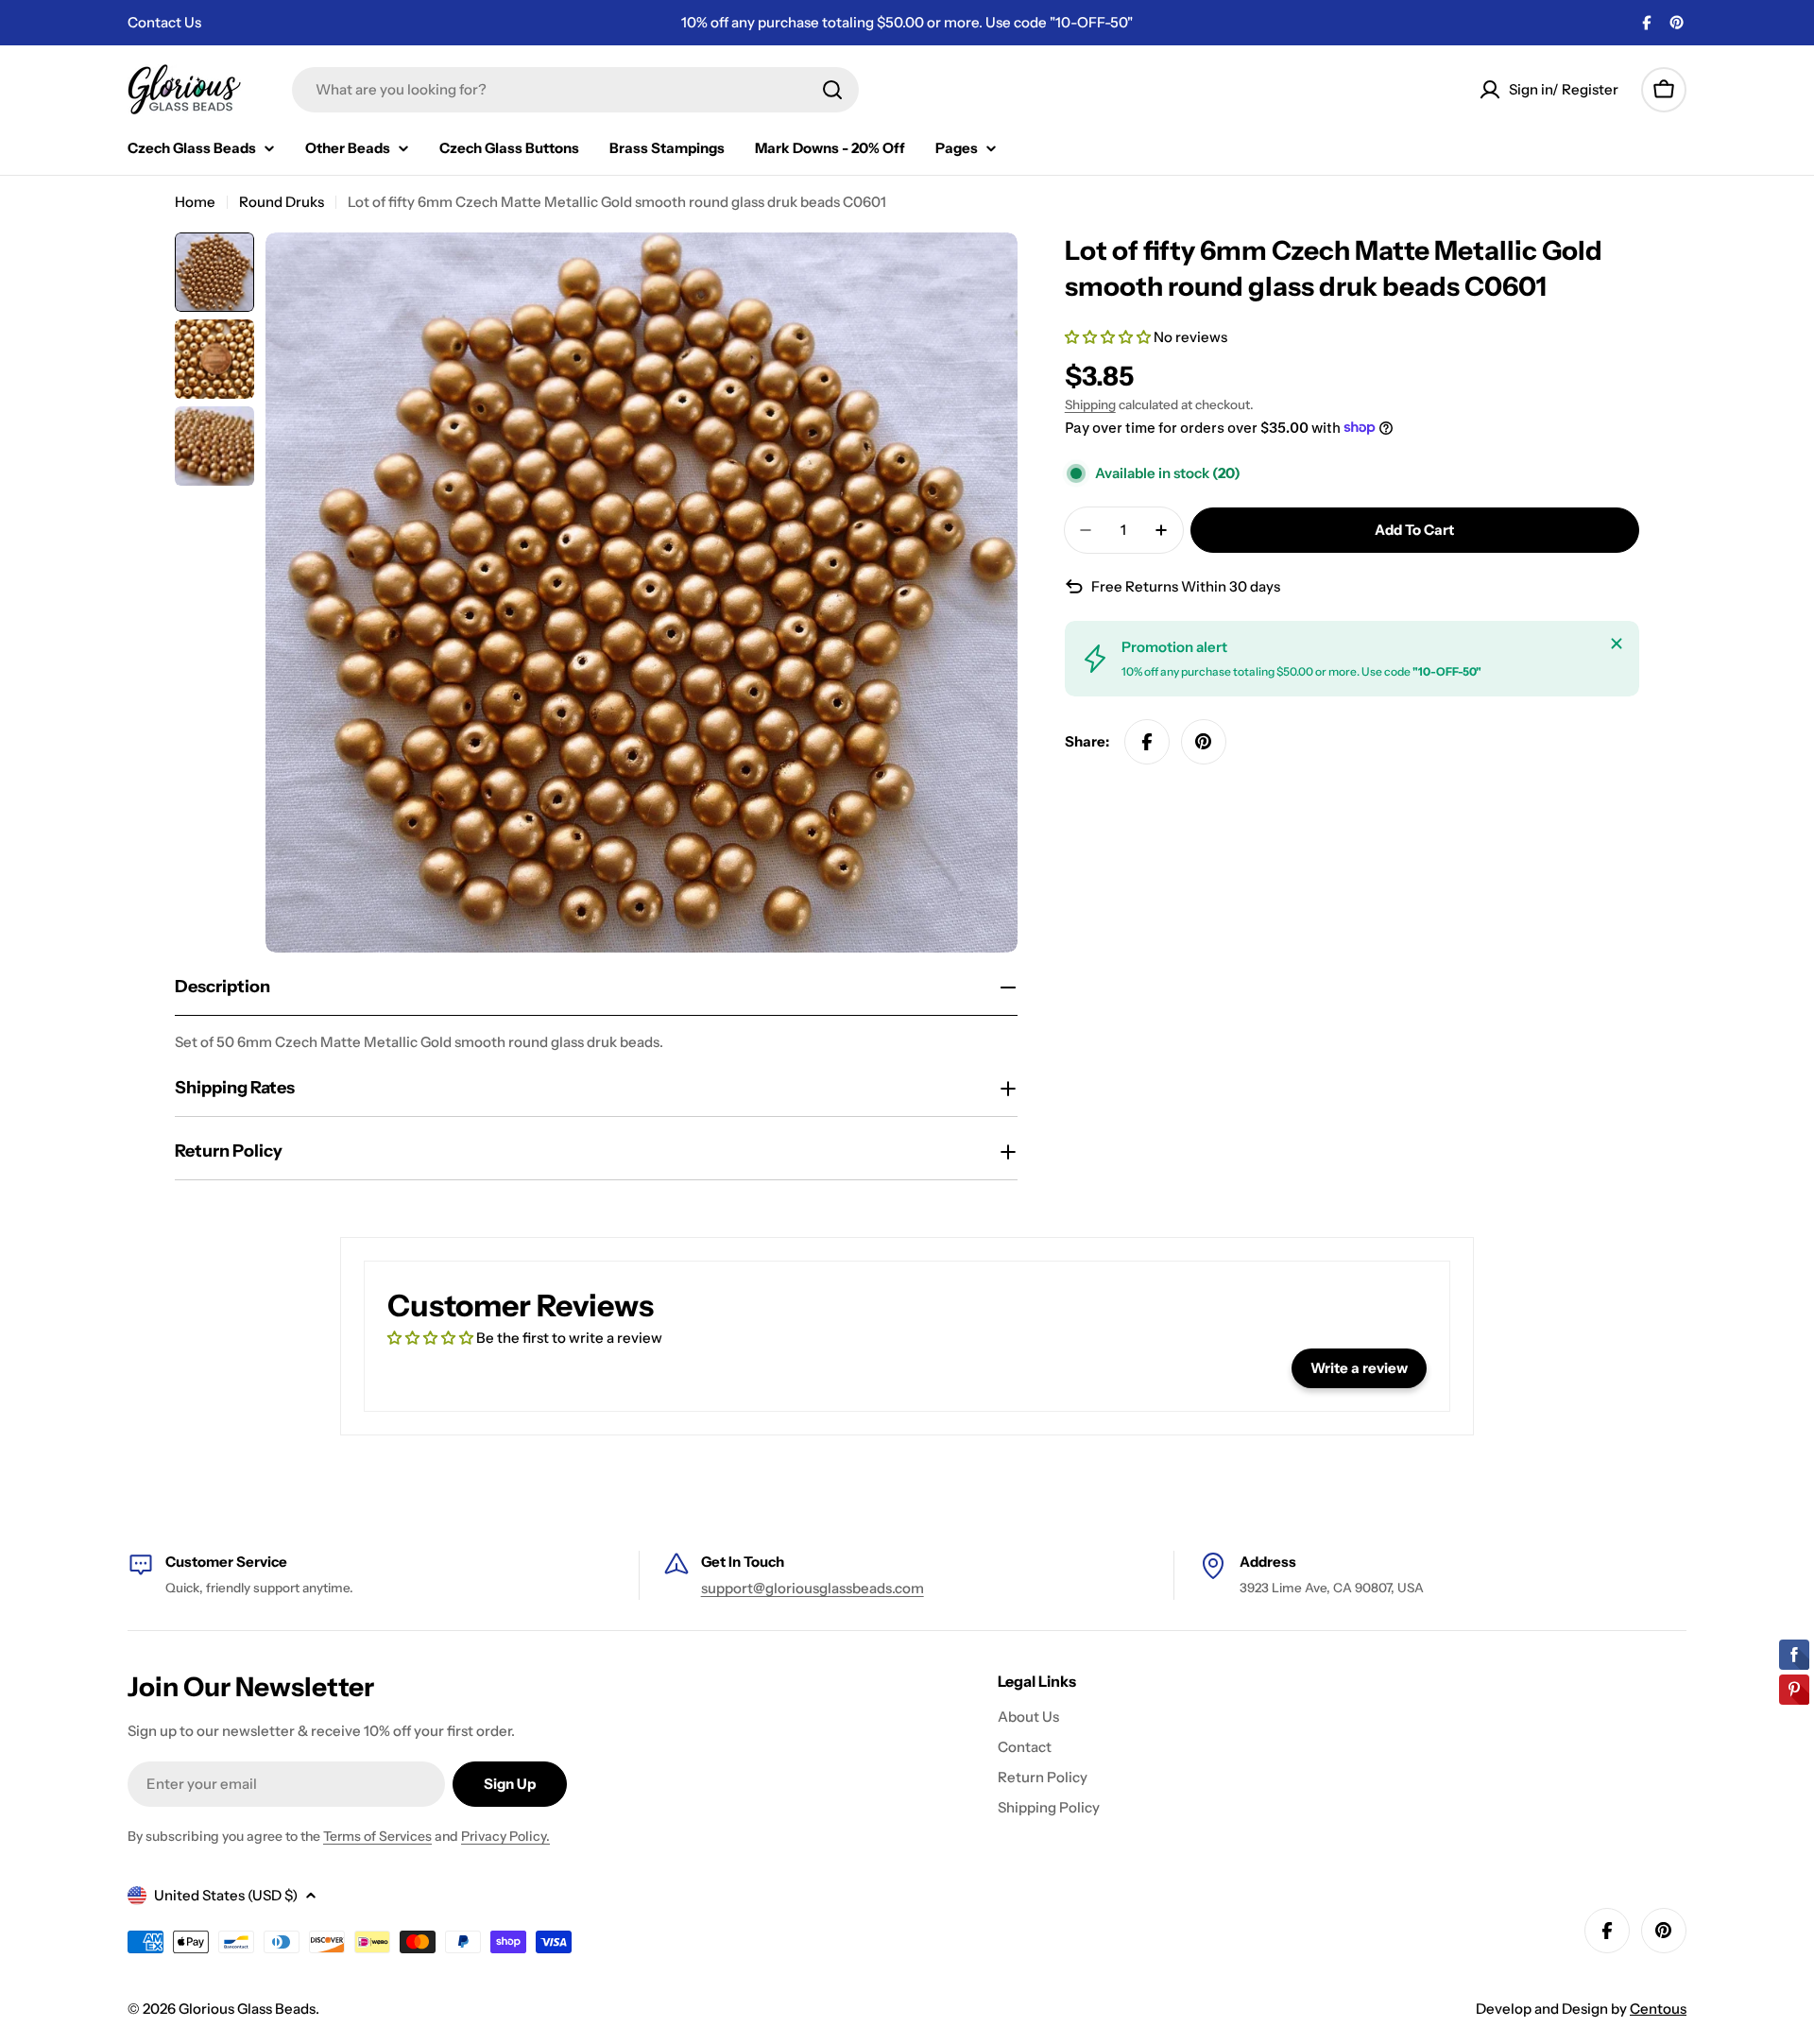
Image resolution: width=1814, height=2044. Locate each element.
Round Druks (282, 202)
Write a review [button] (1359, 1368)
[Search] (832, 90)
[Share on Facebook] (1147, 742)
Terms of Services (377, 1836)
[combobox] (575, 90)
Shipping (1090, 404)
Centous (1658, 2009)
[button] (1109, 337)
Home (195, 202)
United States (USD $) (226, 1895)
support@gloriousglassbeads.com (813, 1588)
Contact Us (164, 22)
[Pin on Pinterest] (1204, 742)
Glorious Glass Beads (247, 2009)
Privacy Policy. (505, 1836)
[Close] (1617, 644)
